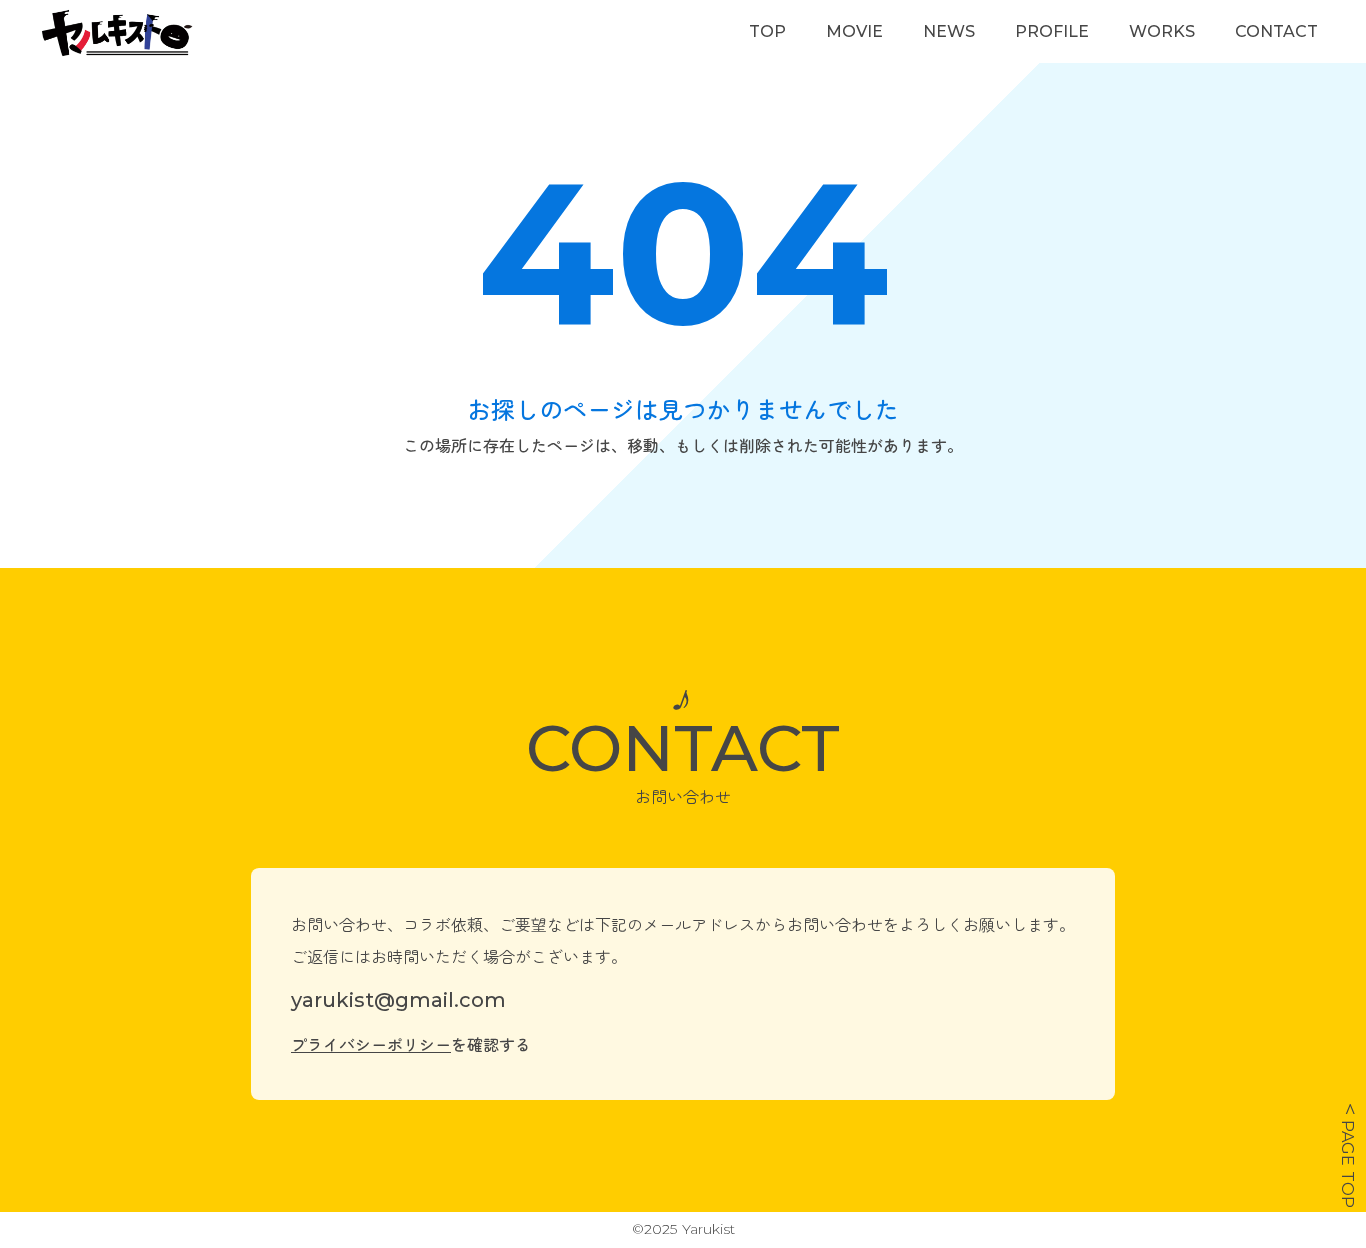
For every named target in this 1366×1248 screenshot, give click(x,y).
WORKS (1162, 31)
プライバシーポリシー (371, 1044)
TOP (767, 31)
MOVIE (854, 31)
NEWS (949, 31)
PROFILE (1052, 31)
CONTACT (1276, 31)
